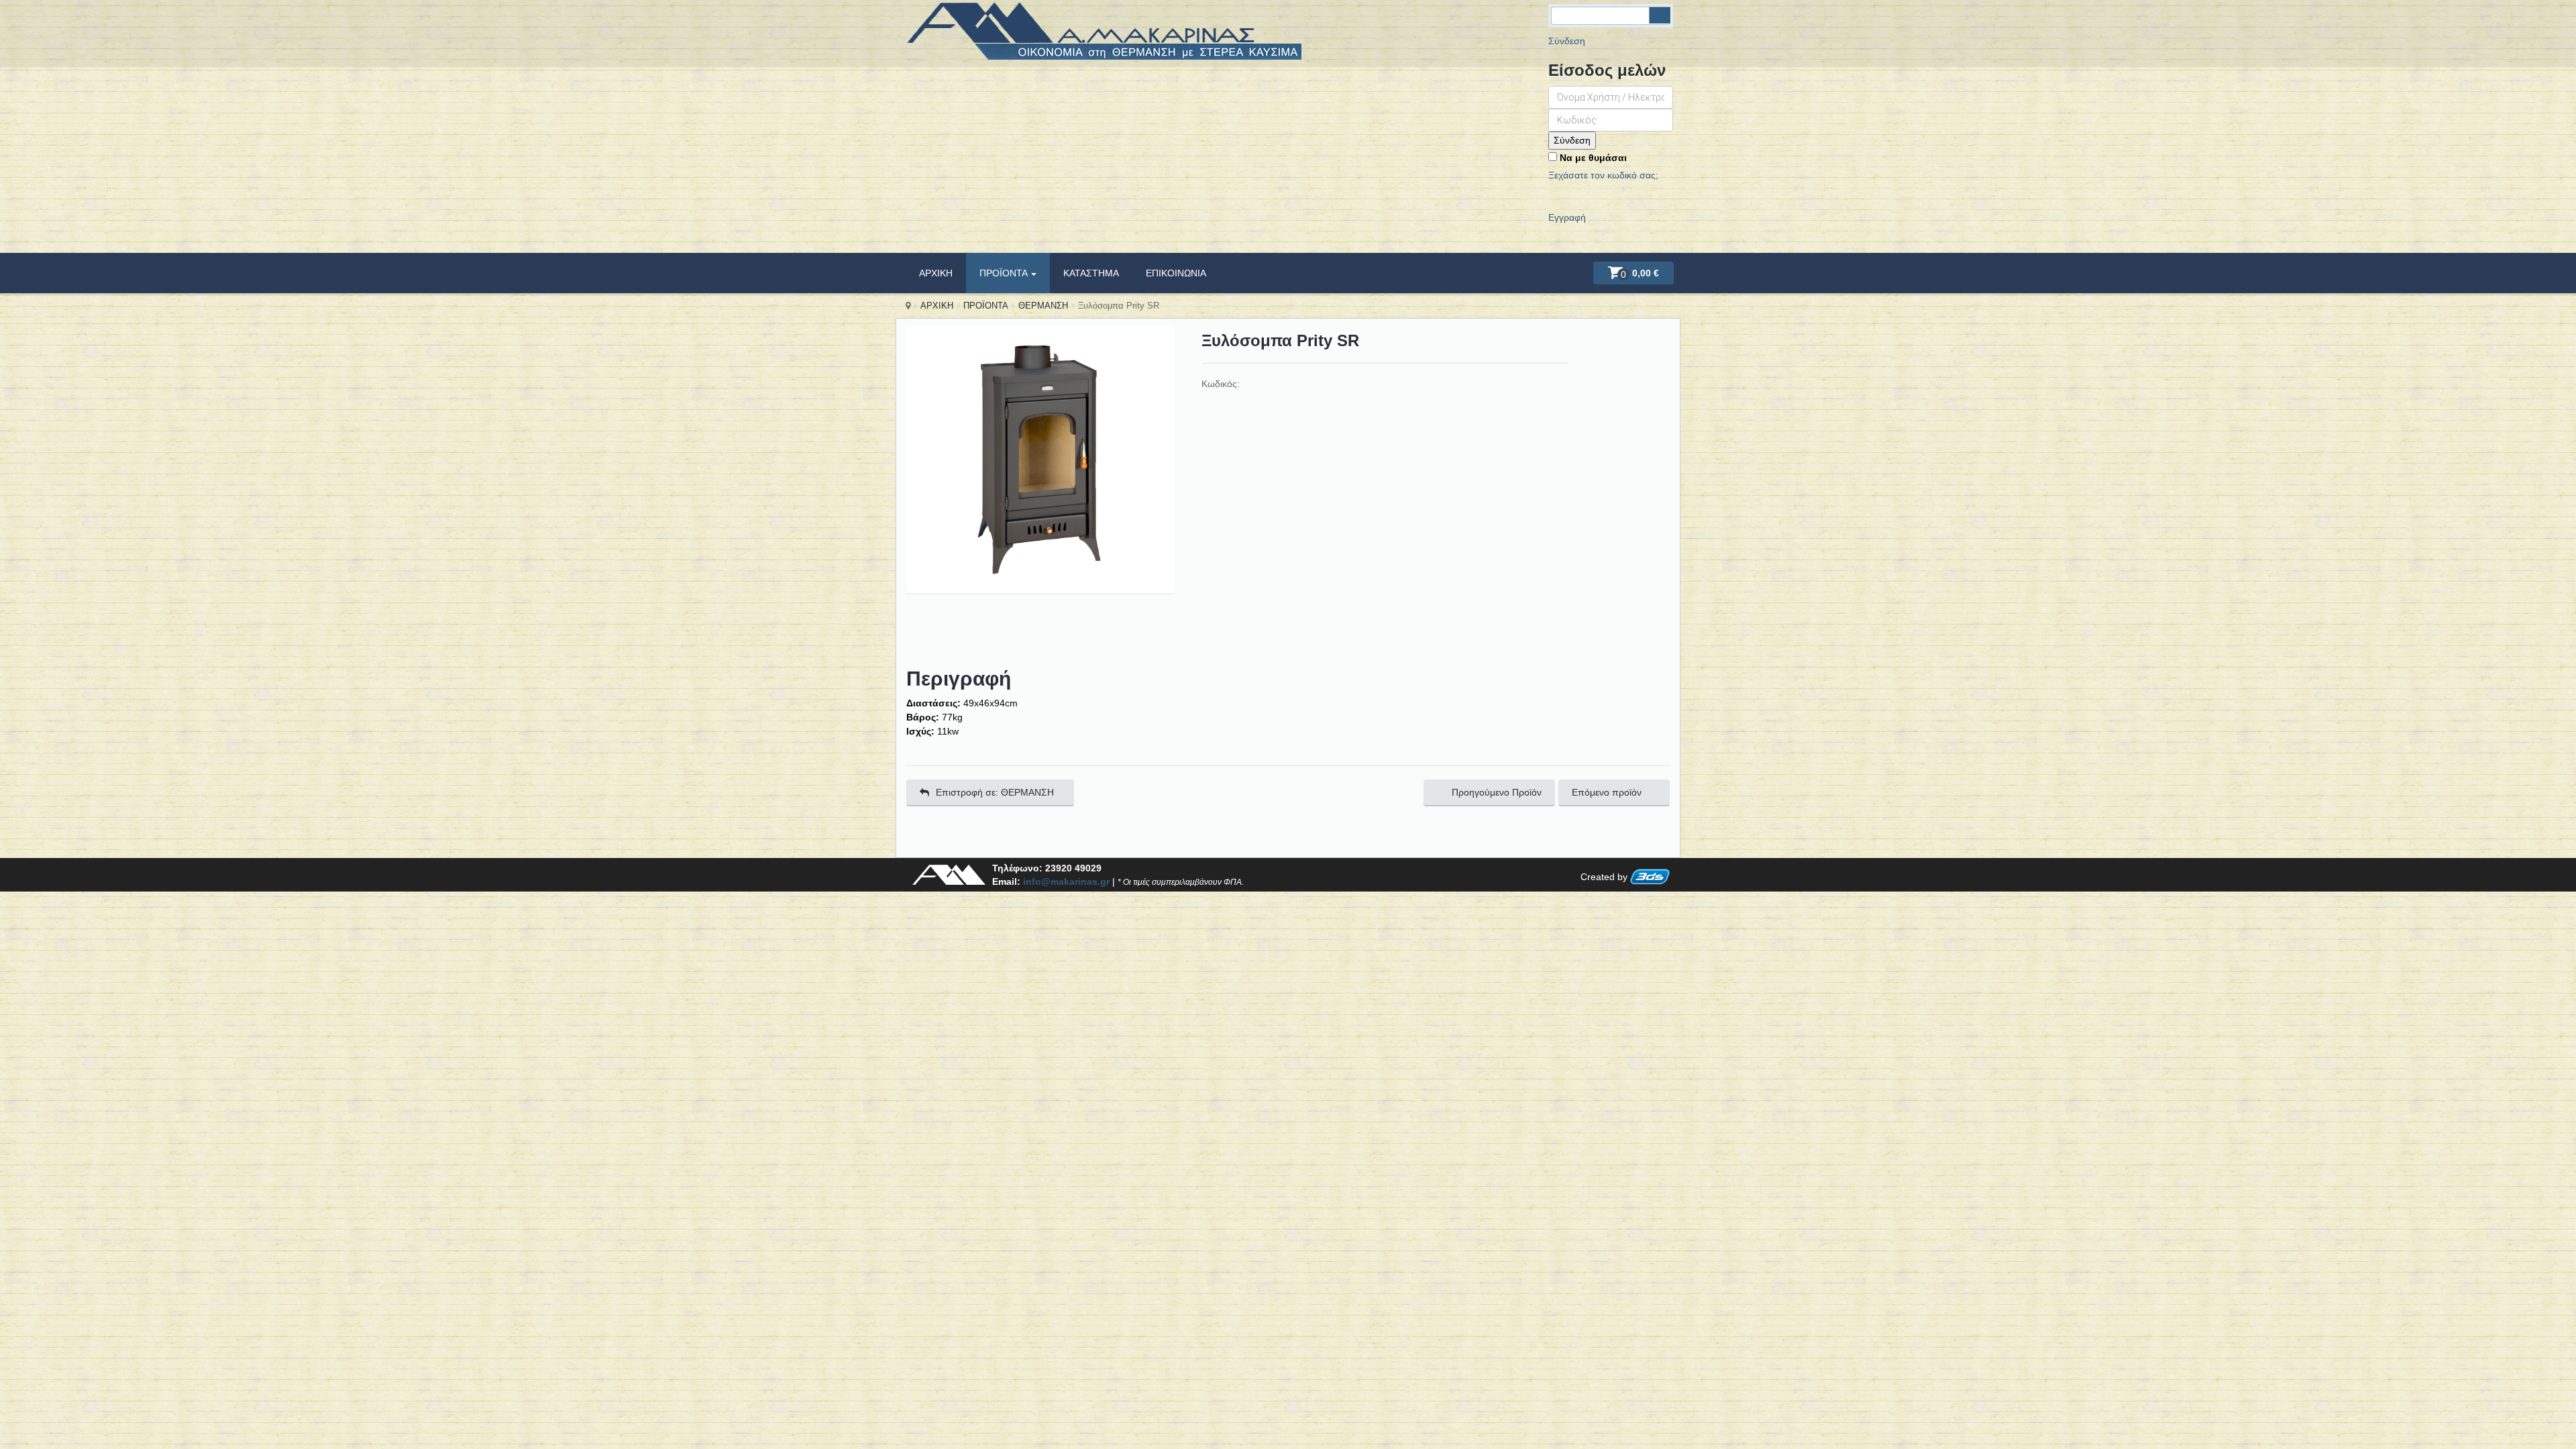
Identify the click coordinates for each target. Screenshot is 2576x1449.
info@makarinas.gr (1066, 881)
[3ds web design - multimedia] (1650, 877)
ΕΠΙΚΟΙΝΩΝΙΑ (1176, 273)
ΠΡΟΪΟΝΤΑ (1005, 273)
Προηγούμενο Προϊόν (1497, 792)
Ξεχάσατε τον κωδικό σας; (1603, 175)
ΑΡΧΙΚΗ (936, 273)
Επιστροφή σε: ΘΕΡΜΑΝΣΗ (995, 792)
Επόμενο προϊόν (1607, 792)
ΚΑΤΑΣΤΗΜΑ (1091, 273)
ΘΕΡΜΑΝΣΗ (1043, 306)
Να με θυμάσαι (1592, 158)
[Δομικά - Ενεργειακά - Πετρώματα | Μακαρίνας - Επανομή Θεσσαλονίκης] (1104, 38)
